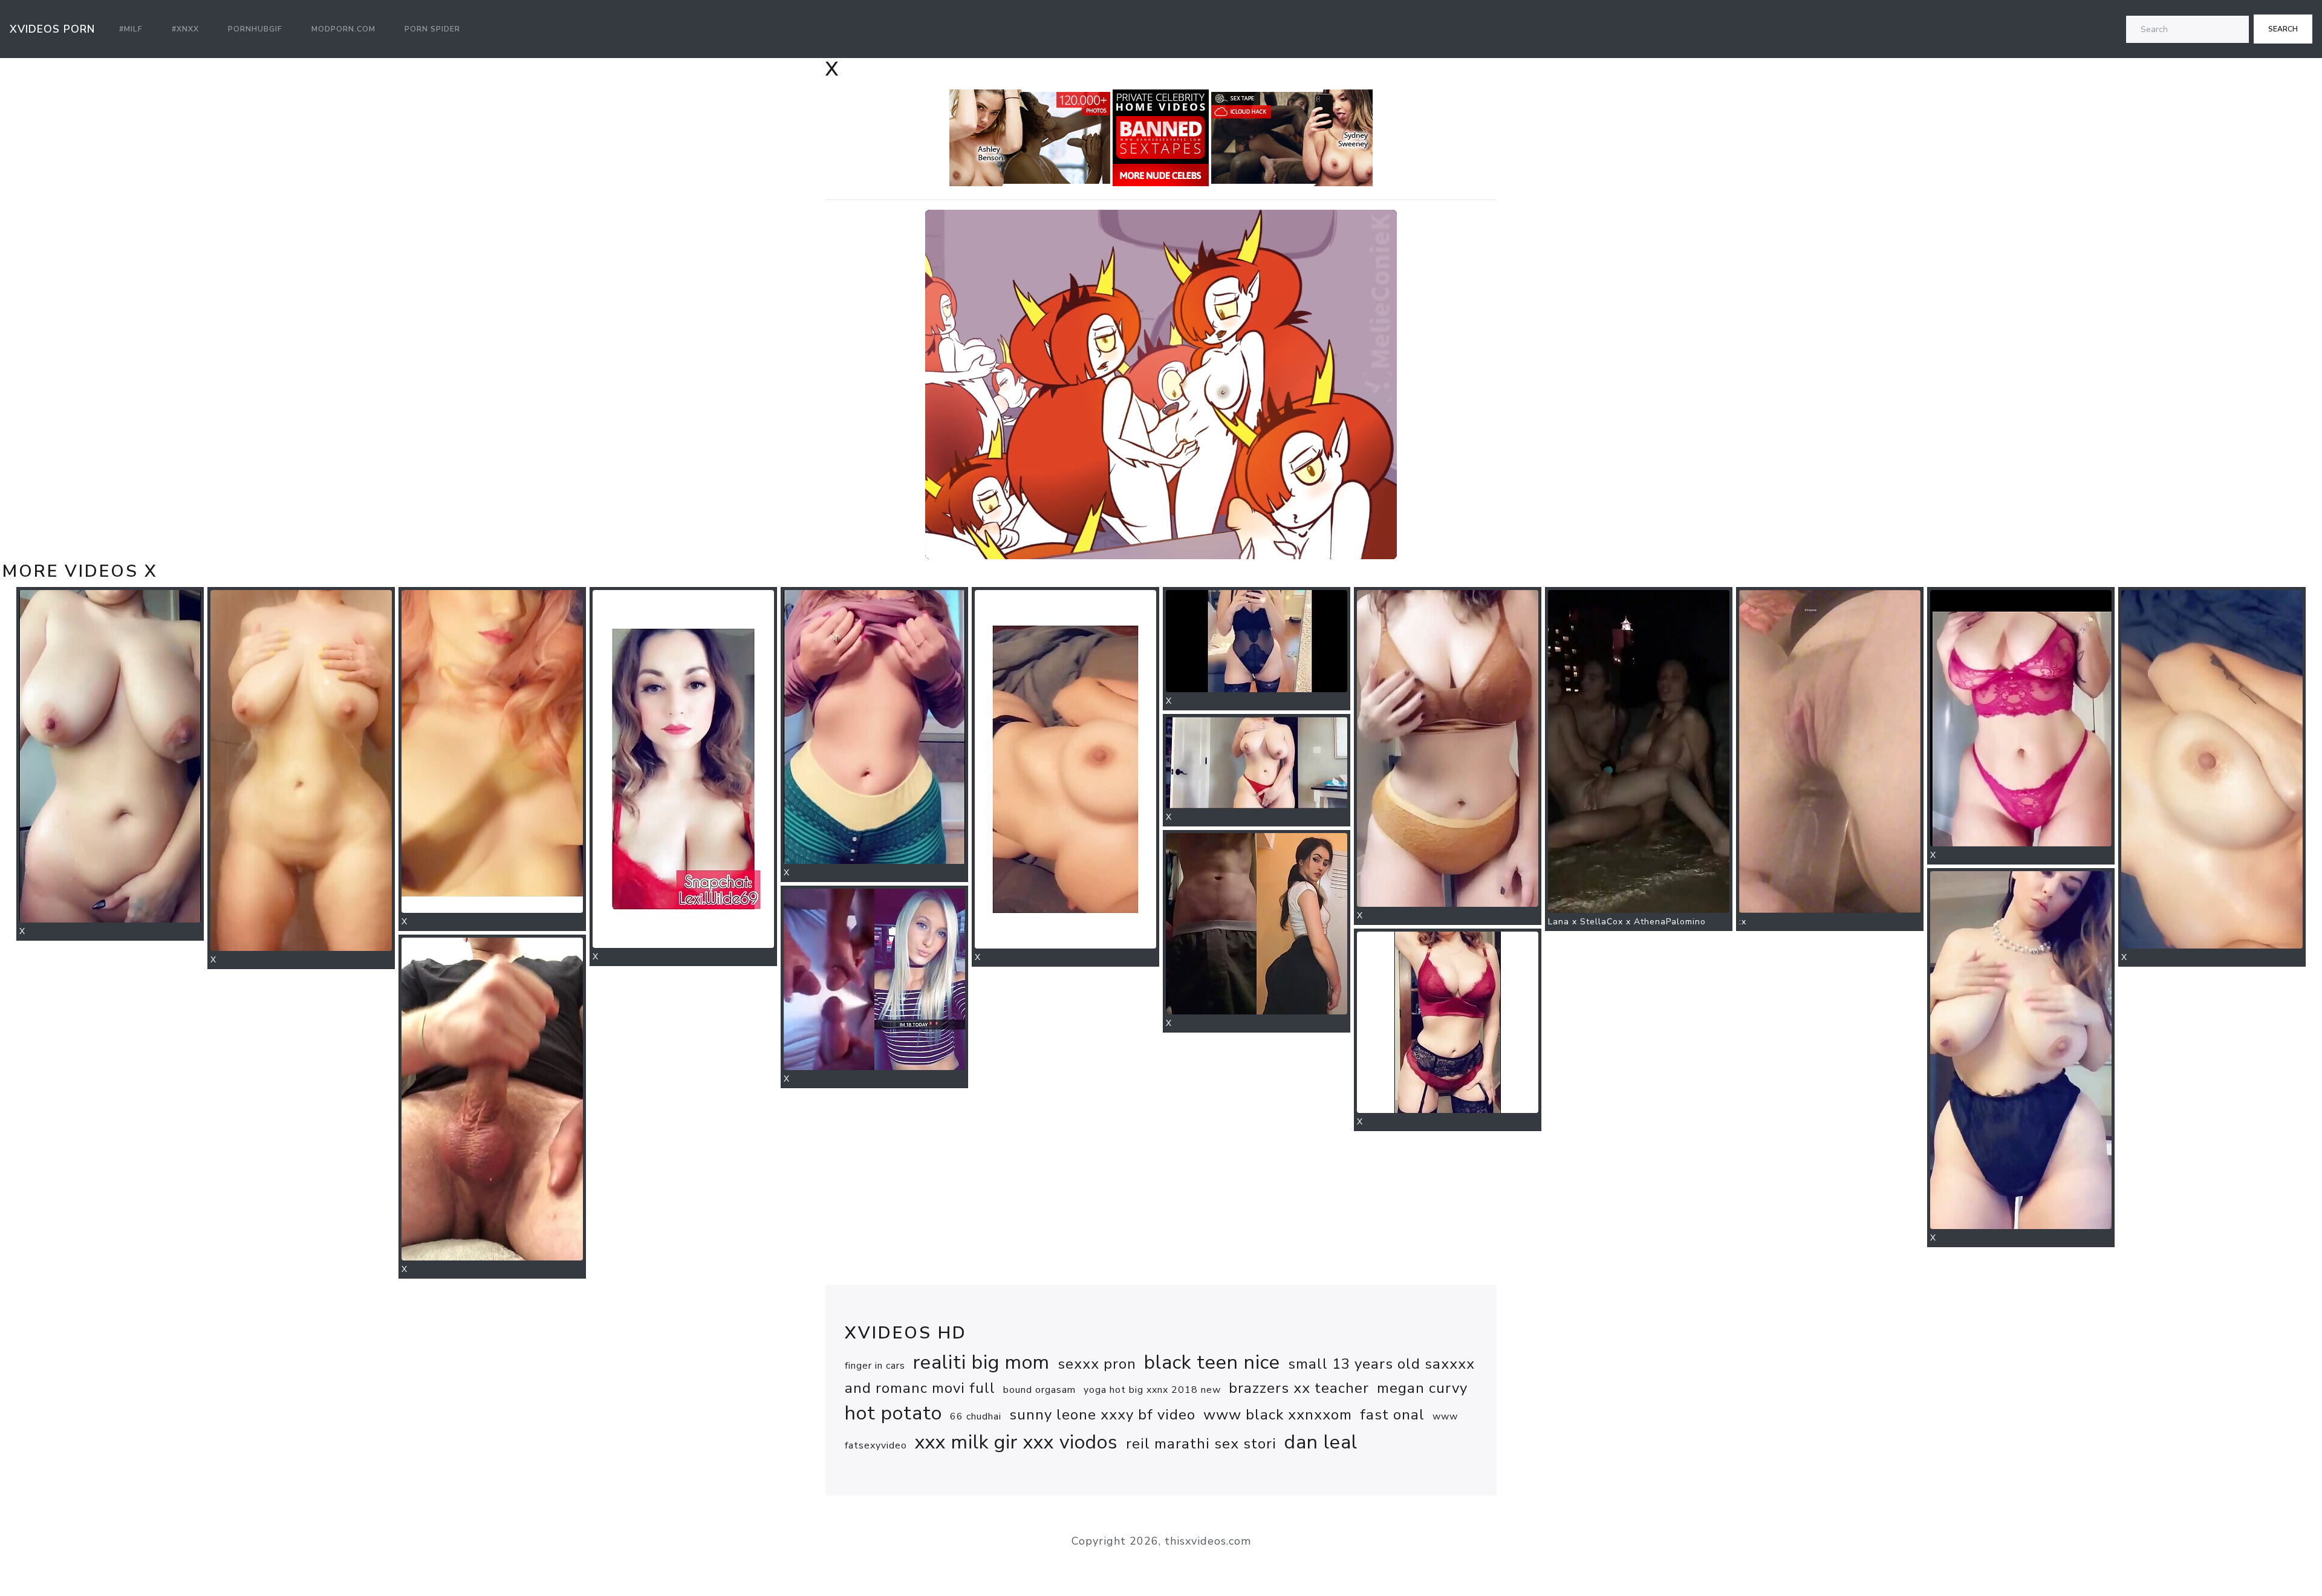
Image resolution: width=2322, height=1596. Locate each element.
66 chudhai (976, 1416)
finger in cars (875, 1366)
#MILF (131, 29)
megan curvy (1422, 1388)
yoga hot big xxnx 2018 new (1152, 1390)
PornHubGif (255, 29)
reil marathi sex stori (1201, 1444)
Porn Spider (432, 29)
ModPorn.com (343, 29)
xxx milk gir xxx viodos (1016, 1442)
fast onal (1392, 1415)
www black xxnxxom (1278, 1415)
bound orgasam (1039, 1390)
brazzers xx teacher (1299, 1388)
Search (2283, 29)
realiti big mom (981, 1362)
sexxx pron (1097, 1364)
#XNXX (185, 29)
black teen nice (1212, 1362)
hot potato (893, 1413)
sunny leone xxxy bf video (1102, 1415)
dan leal (1321, 1442)
